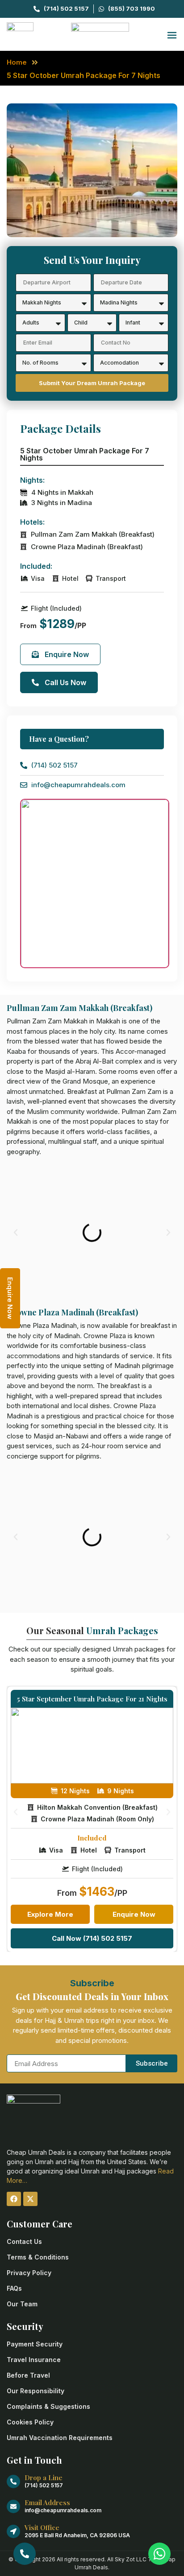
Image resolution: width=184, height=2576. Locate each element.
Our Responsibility (36, 2391)
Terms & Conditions (38, 2257)
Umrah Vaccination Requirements (60, 2438)
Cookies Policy (30, 2422)
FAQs (14, 2288)
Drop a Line (44, 2477)
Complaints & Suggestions (48, 2406)
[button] (16, 1233)
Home (17, 62)
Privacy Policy (29, 2273)
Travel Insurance (34, 2360)
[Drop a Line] (13, 2482)
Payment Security (35, 2344)
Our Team (22, 2304)
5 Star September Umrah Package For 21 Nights (92, 1699)
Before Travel (28, 2375)
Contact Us (24, 2241)
